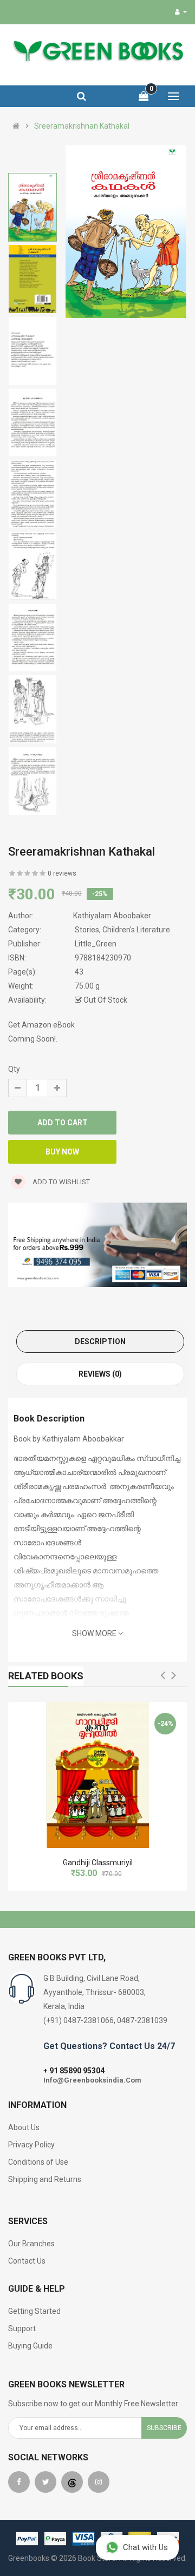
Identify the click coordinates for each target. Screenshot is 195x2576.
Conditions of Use (38, 2162)
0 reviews (62, 873)
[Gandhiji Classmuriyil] (98, 1775)
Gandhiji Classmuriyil (98, 1863)
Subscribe (164, 2428)
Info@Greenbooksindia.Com (92, 2080)
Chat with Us (145, 2547)
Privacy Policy (31, 2145)
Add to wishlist (60, 1182)
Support (22, 2328)
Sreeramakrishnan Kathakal (82, 126)
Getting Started (34, 2311)
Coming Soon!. (33, 1039)
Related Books (46, 1676)
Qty (14, 1069)
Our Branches (31, 2244)
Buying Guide (30, 2346)
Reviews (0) (100, 1374)
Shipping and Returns (45, 2179)
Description (100, 1342)
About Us (24, 2127)
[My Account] (181, 12)
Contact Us (27, 2261)
